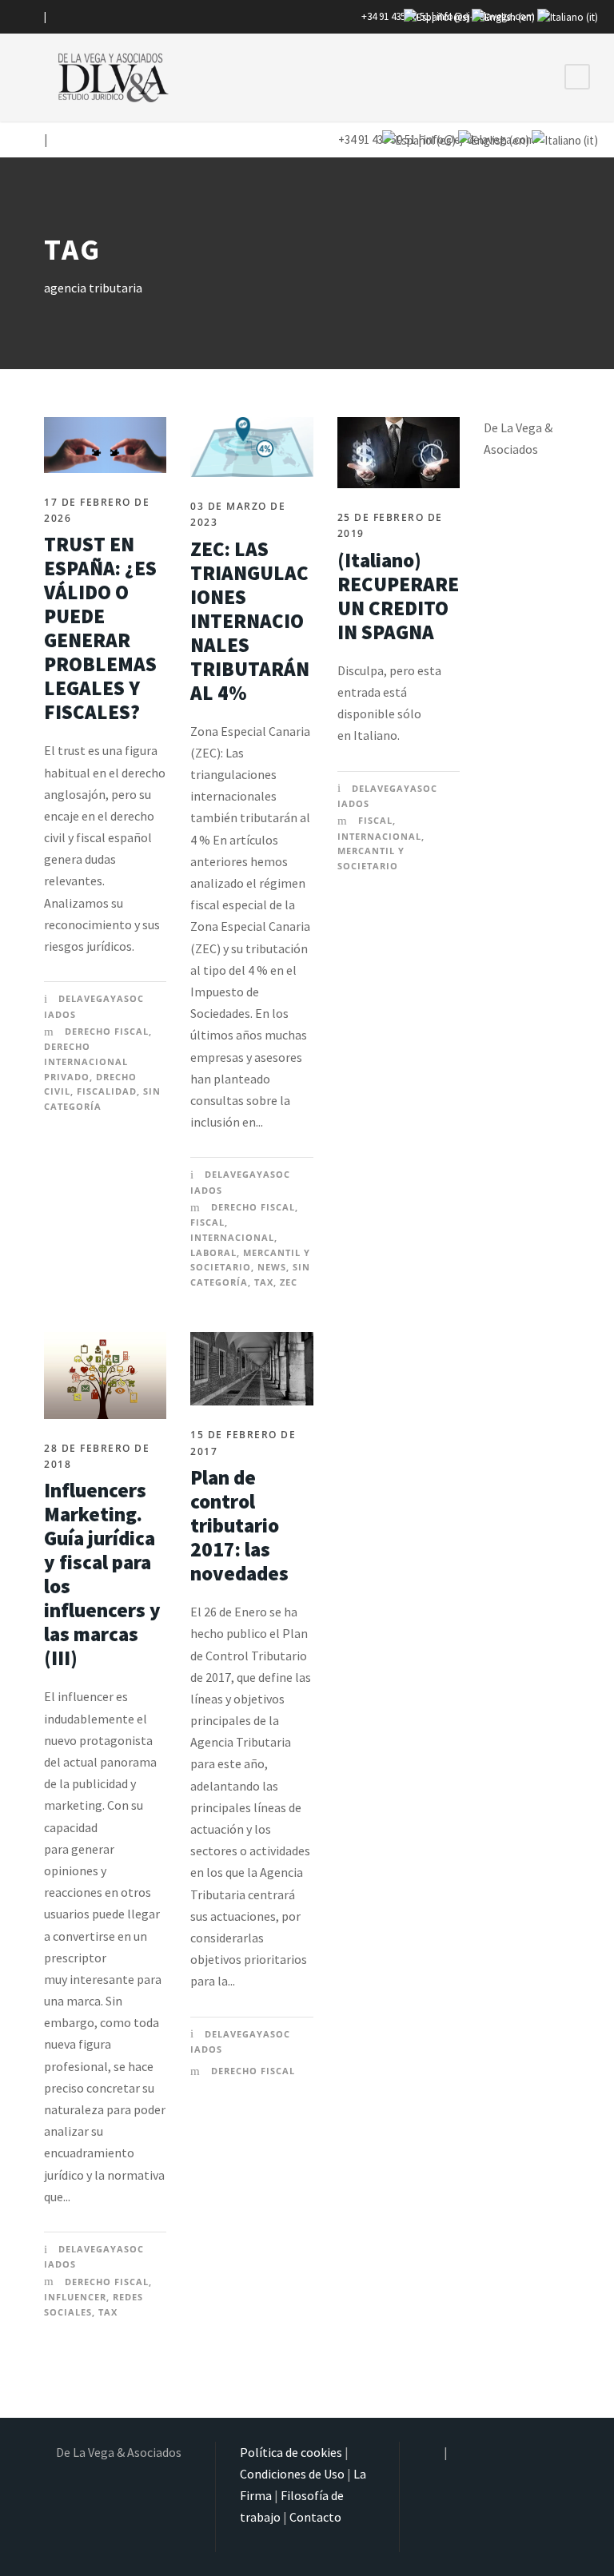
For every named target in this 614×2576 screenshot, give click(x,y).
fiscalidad (107, 1091)
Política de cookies (291, 2452)
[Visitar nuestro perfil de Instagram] (33, 16)
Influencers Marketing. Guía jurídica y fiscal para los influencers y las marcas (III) (102, 1574)
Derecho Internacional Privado (86, 1061)
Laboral (213, 1252)
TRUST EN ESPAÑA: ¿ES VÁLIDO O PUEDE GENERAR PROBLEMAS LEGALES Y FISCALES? (100, 628)
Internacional (232, 1237)
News (272, 1267)
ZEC (289, 1282)
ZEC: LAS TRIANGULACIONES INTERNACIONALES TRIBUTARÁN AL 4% (250, 621)
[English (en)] (503, 16)
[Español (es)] (437, 16)
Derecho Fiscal (107, 1031)
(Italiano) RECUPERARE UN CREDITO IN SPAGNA (398, 596)
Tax (264, 1282)
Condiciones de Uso (292, 2474)
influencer (75, 2297)
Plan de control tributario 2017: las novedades (239, 1525)
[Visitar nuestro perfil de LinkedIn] (56, 16)
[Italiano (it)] (568, 16)
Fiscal (207, 1222)
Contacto (315, 2517)
